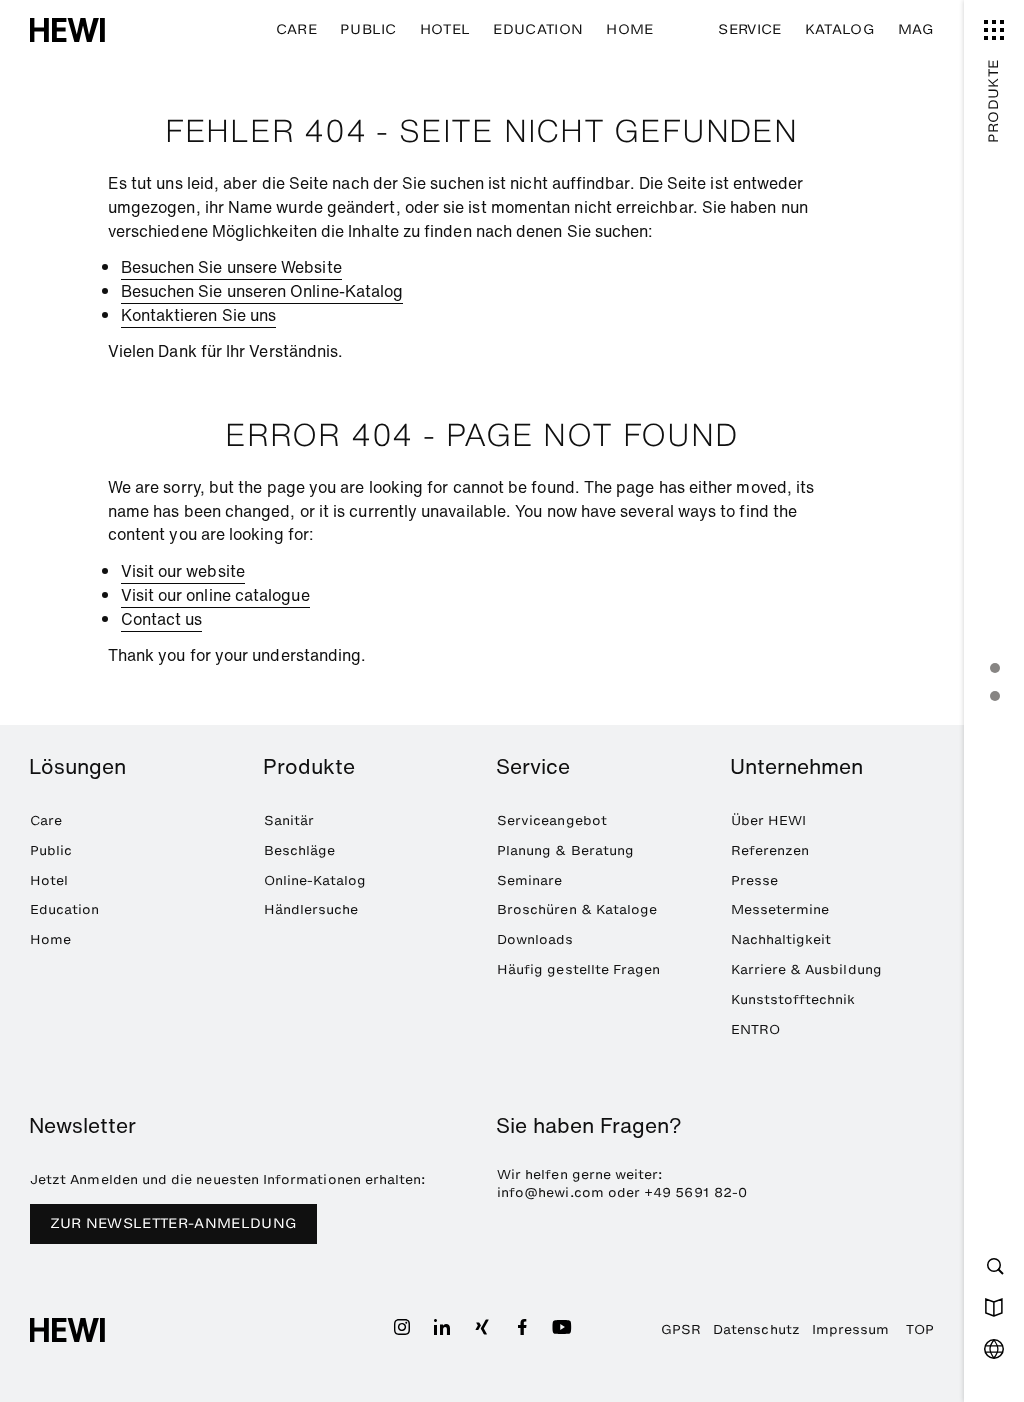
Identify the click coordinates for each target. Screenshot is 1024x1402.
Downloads (535, 939)
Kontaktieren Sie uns (199, 315)
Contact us (162, 619)
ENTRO (755, 1029)
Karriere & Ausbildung (806, 969)
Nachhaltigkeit (781, 939)
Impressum (851, 1329)
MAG (916, 29)
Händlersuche (311, 909)
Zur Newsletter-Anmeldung (174, 1223)
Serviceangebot (552, 820)
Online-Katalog (315, 880)
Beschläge (300, 850)
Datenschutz (756, 1329)
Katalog (840, 29)
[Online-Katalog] (994, 1307)
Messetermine (780, 909)
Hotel (445, 29)
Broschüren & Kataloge (577, 909)
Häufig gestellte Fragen (578, 969)
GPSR (681, 1329)
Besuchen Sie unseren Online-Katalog (262, 291)
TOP (920, 1329)
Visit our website (183, 571)
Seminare (530, 880)
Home (629, 29)
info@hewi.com (550, 1192)
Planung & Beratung (565, 850)
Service (749, 29)
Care (296, 29)
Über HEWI (769, 820)
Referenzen (770, 850)
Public (368, 29)
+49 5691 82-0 (695, 1192)
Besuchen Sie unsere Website (231, 267)
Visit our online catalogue (215, 595)
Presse (754, 880)
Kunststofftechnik (793, 999)
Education (538, 29)
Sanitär (289, 820)
